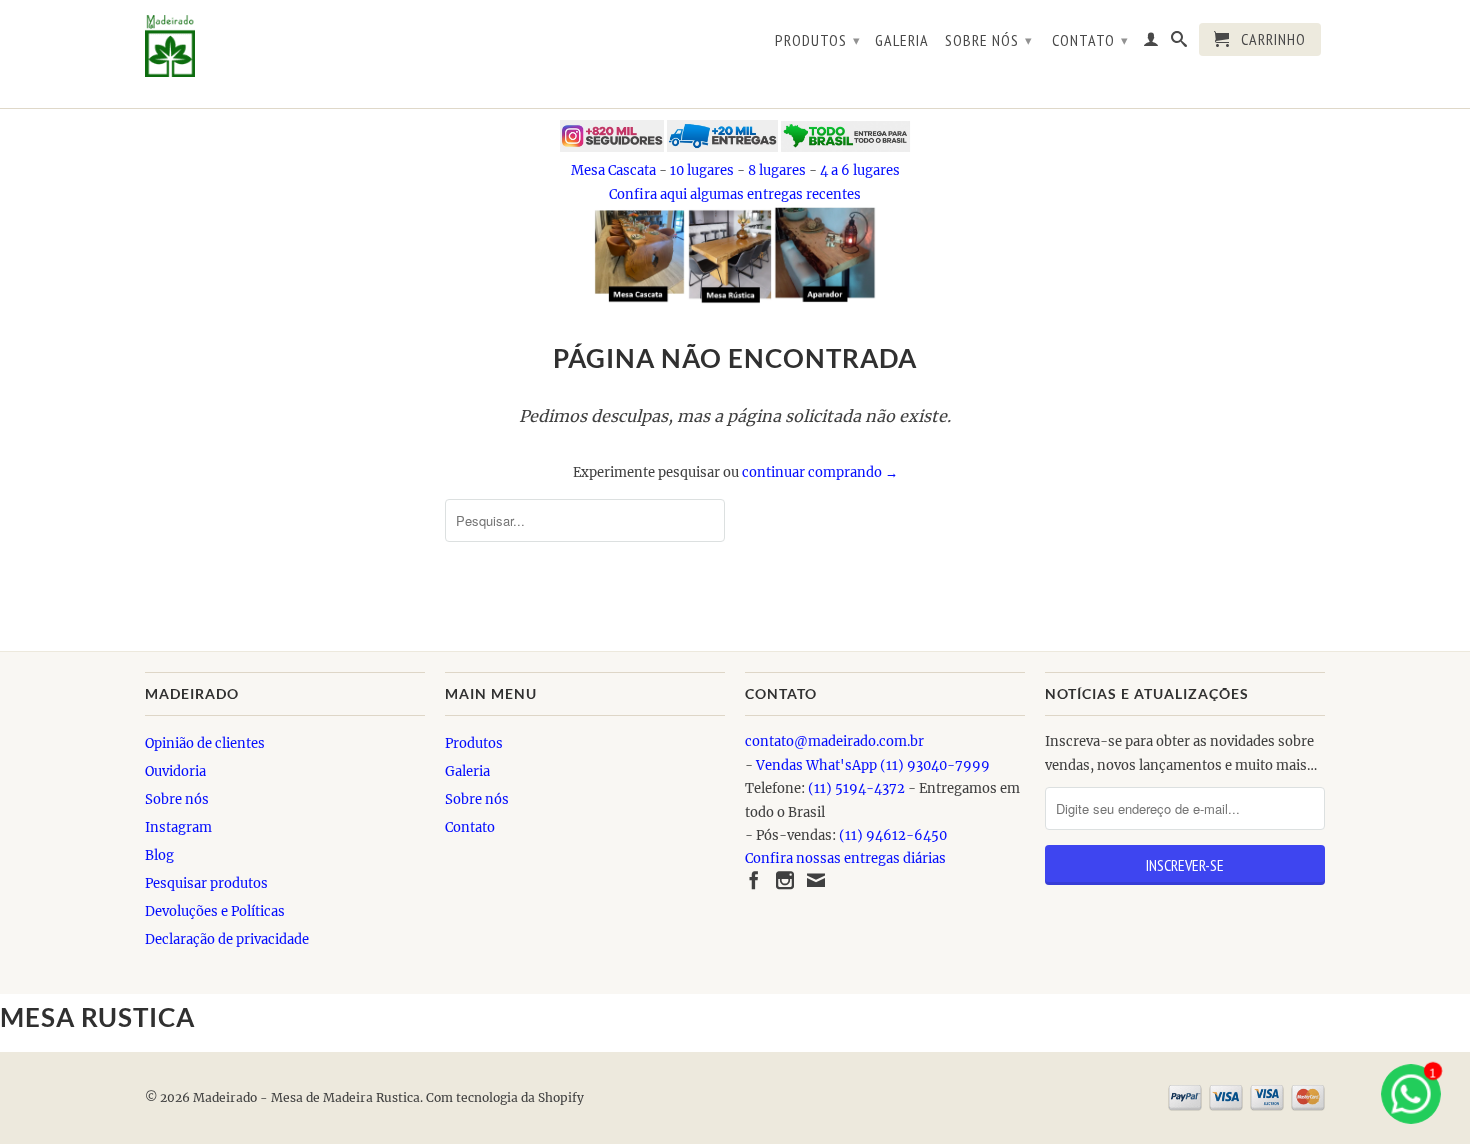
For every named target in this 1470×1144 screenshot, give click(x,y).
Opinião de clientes (205, 743)
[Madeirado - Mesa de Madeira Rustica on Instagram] (785, 880)
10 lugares (702, 170)
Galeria (902, 40)
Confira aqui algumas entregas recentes (735, 194)
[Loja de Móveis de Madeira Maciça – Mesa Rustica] (285, 46)
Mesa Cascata (613, 170)
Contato (1090, 40)
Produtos (818, 40)
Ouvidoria (175, 771)
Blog (159, 855)
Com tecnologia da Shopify (505, 1097)
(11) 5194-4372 (856, 788)
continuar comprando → (820, 472)
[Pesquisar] (1179, 43)
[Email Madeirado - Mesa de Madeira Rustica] (816, 880)
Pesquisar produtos (206, 883)
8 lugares (777, 170)
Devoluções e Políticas (215, 911)
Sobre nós (989, 40)
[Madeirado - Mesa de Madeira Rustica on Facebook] (754, 880)
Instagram (178, 827)
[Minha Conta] (1151, 43)
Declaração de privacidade (227, 939)
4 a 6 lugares (860, 170)
